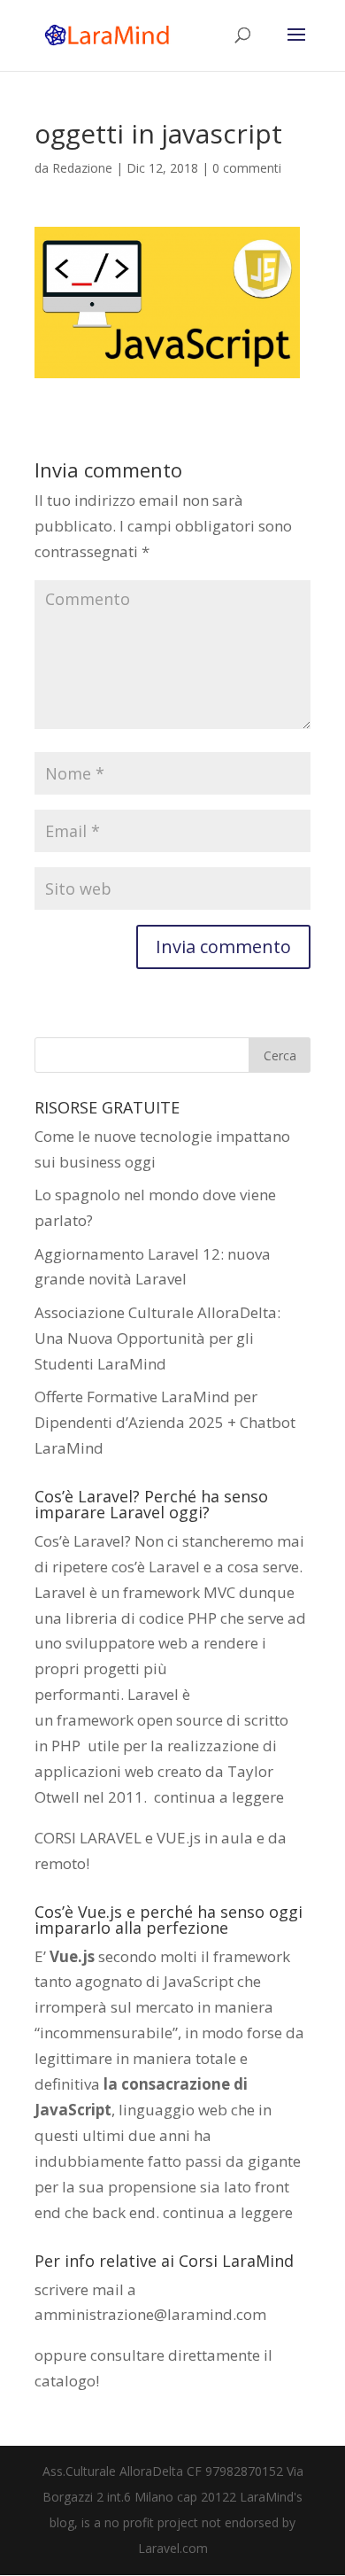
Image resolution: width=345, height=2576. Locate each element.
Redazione (82, 168)
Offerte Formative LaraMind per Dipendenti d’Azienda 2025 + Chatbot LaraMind (165, 1422)
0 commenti (247, 168)
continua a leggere (219, 1797)
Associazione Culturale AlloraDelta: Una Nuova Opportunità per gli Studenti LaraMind (157, 1338)
